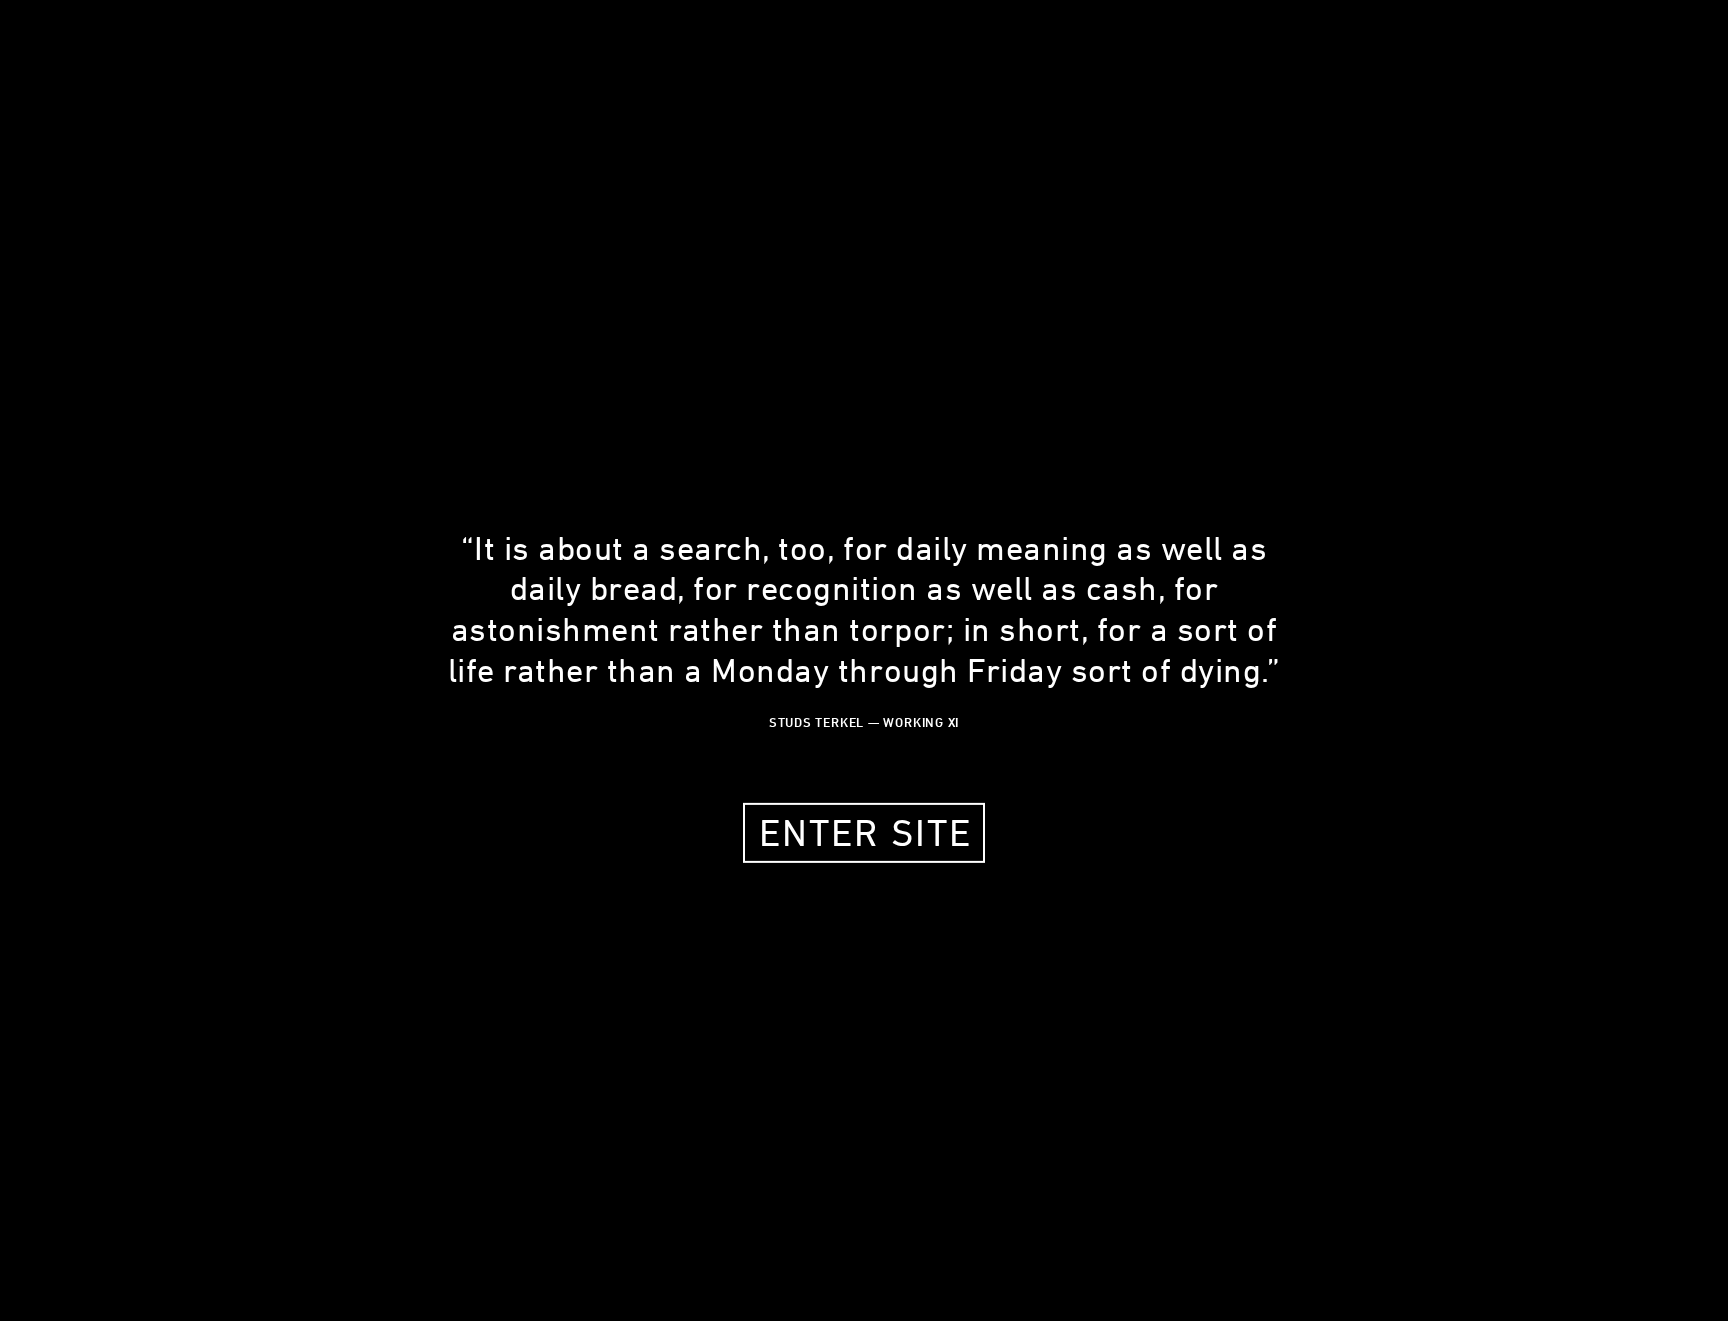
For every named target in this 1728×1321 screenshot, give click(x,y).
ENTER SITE (865, 832)
